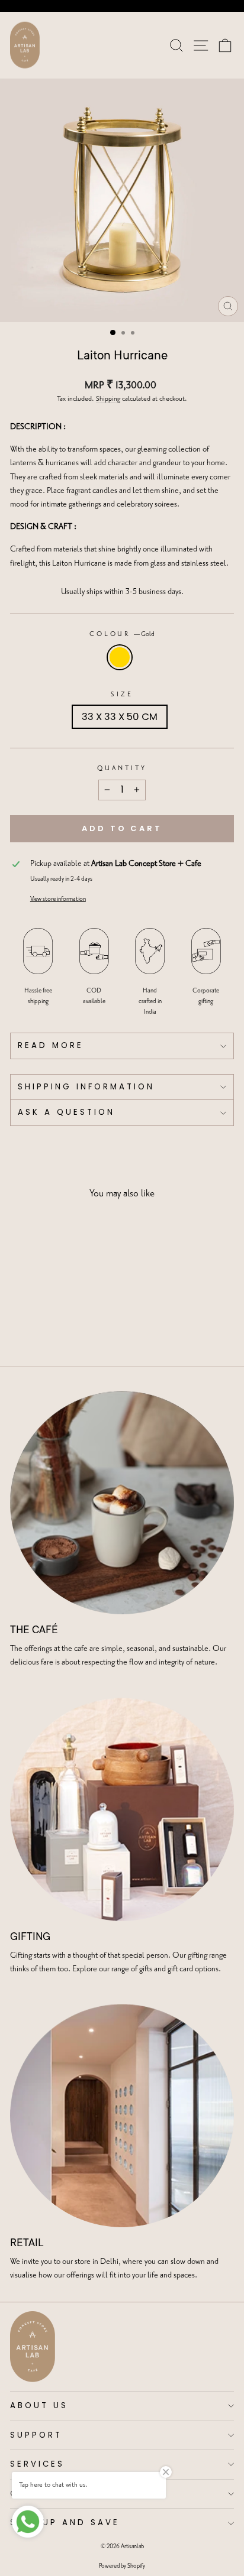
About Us (39, 2405)
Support (36, 2435)
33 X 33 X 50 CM (120, 717)
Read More (51, 1045)
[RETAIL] (122, 2116)
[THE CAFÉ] (122, 1503)
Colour (122, 634)
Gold (120, 657)
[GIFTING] (122, 1809)
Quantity (122, 768)
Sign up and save (65, 2523)
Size (122, 695)
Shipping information (86, 1087)
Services (37, 2464)
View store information (58, 899)
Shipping (108, 399)
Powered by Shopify (122, 2566)
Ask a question (66, 1112)
